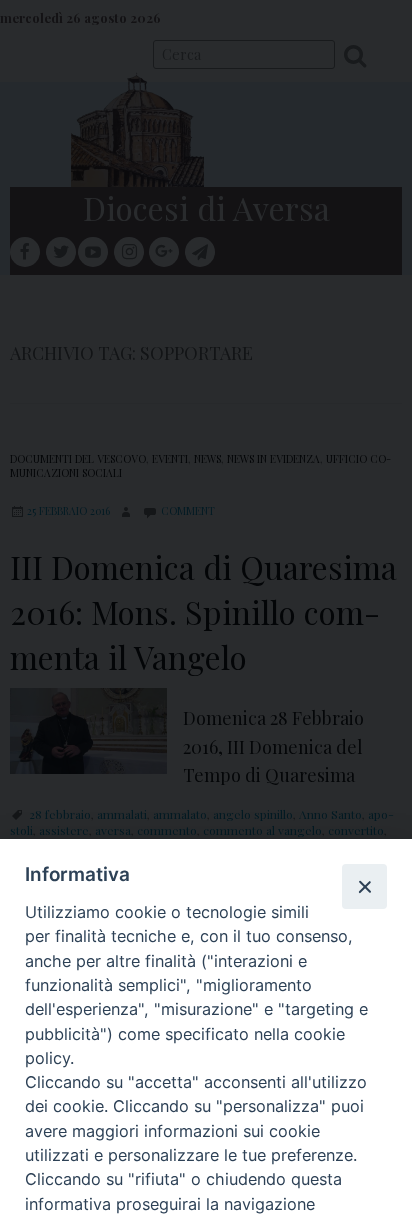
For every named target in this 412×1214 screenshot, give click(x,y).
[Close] (364, 886)
